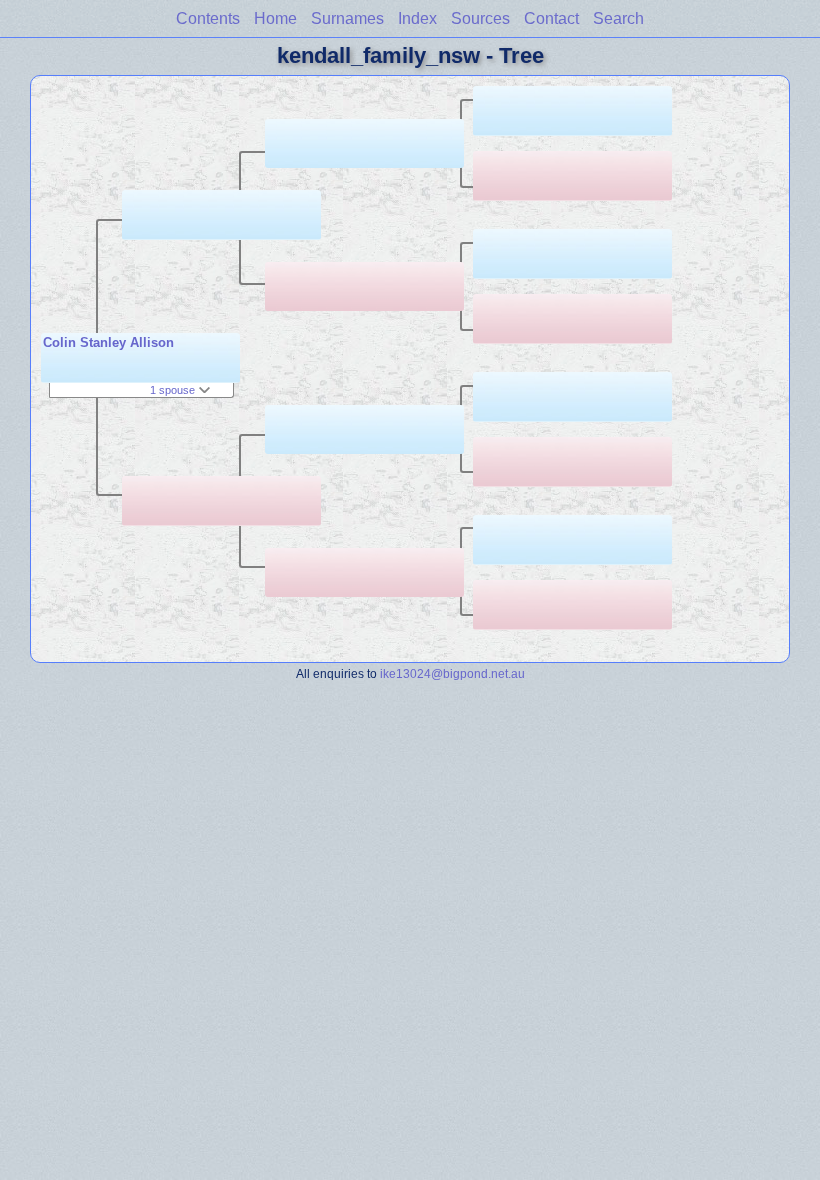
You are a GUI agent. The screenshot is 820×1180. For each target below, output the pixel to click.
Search (618, 18)
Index (417, 18)
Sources (480, 18)
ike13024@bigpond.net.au (452, 673)
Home (275, 18)
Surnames (347, 18)
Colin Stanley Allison (108, 342)
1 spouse (174, 390)
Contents (208, 18)
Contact (551, 18)
